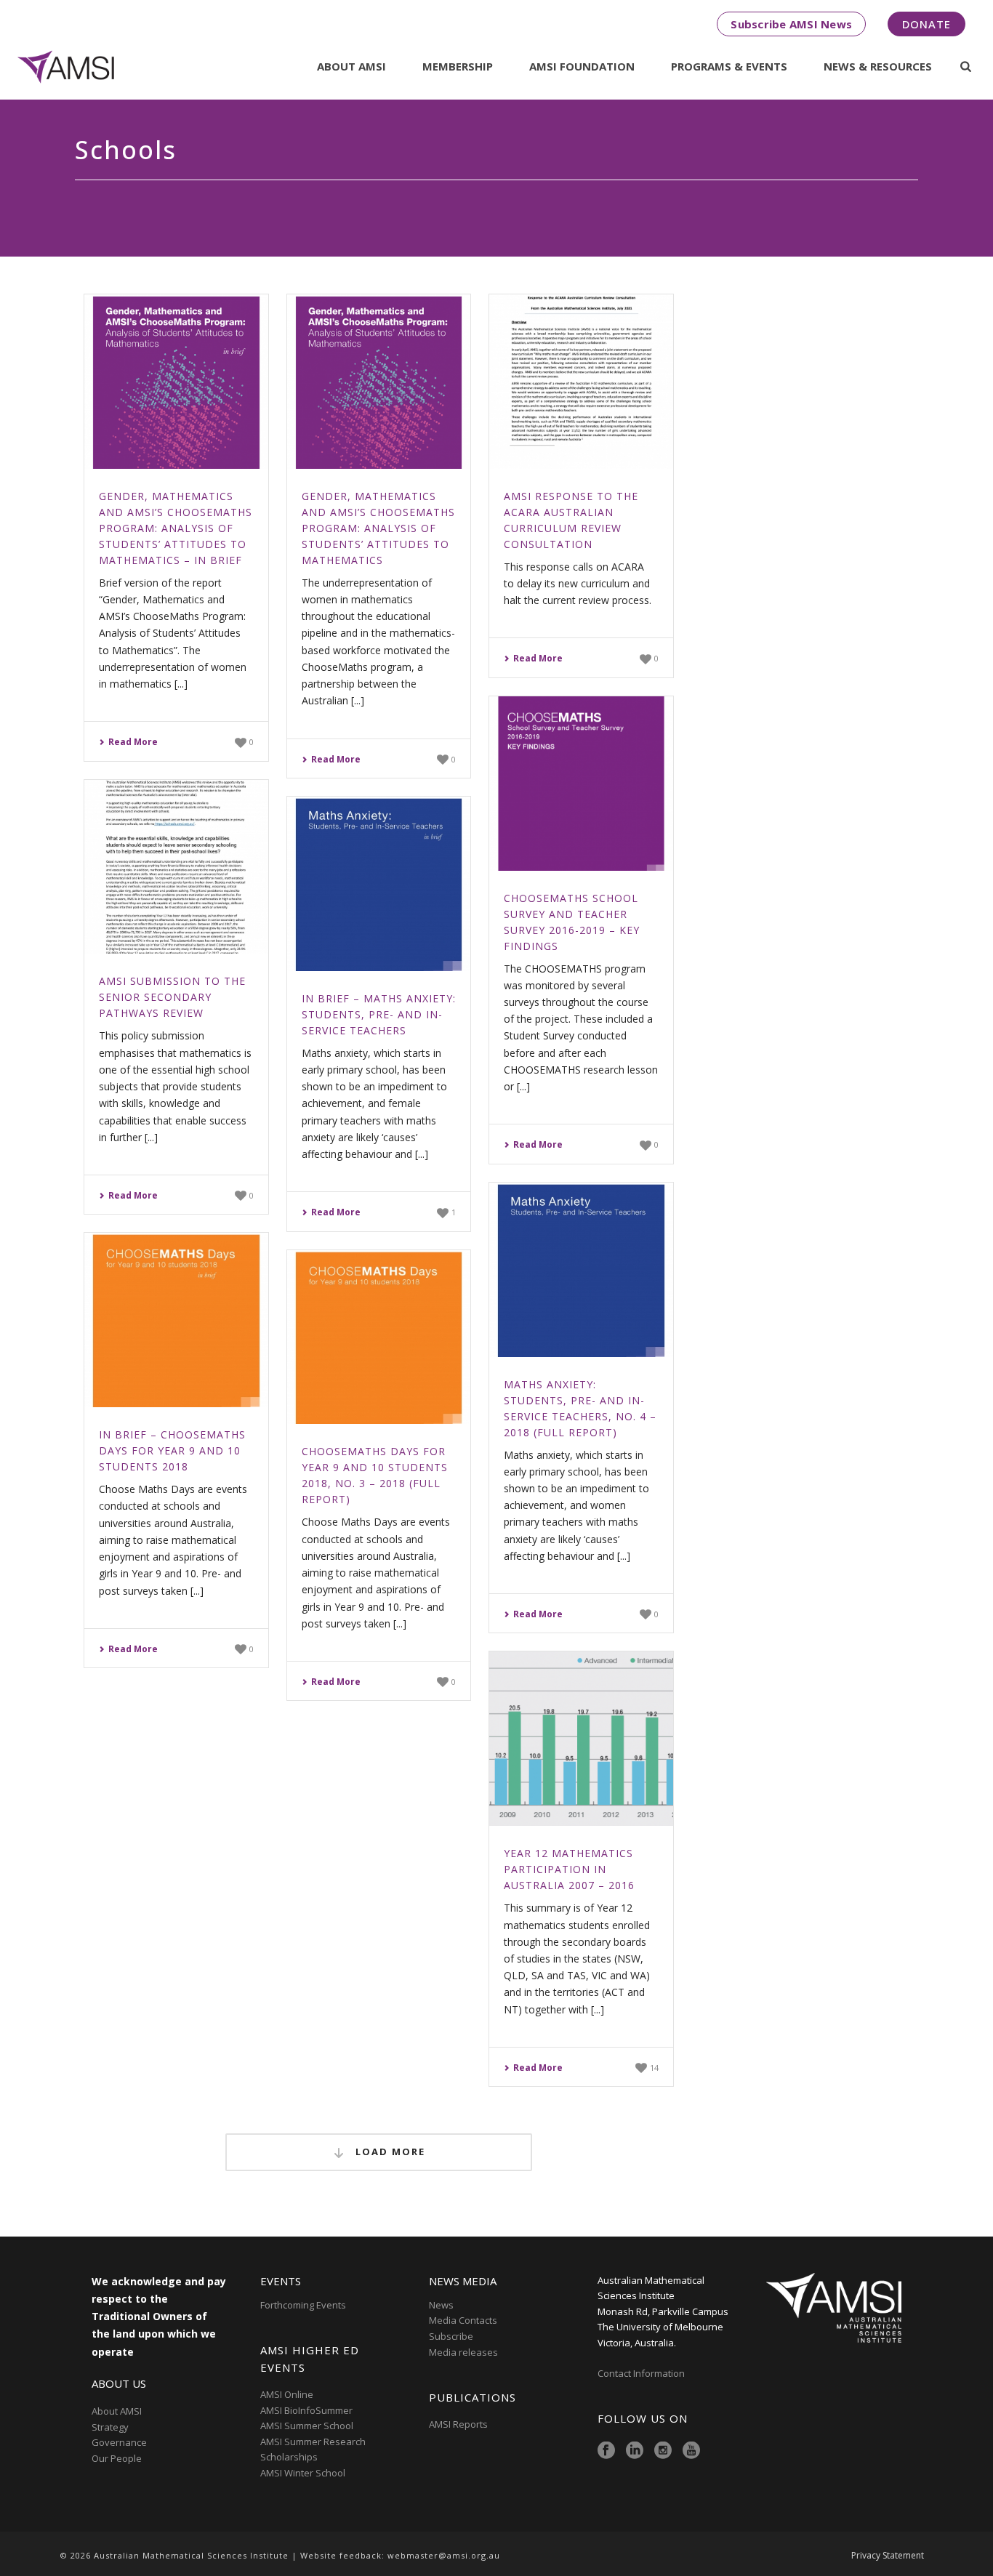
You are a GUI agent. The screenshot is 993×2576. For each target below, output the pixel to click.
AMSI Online (287, 2394)
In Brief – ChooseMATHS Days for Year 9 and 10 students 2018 (172, 1450)
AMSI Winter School (303, 2473)
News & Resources (878, 66)
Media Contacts (463, 2320)
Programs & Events (729, 66)
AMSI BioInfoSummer (306, 2410)
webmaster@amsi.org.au (444, 2555)
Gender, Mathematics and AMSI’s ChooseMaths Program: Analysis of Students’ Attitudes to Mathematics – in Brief (176, 528)
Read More (133, 742)
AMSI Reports (458, 2424)
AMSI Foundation (582, 66)
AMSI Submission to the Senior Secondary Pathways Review (172, 997)
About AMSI (351, 66)
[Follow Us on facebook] (606, 2451)
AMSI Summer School (307, 2426)
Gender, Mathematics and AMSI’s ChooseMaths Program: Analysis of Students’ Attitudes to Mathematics (378, 528)
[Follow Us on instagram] (663, 2451)
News (441, 2305)
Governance (119, 2442)
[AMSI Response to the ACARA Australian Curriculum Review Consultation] (581, 382)
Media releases (463, 2352)
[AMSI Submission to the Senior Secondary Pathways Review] (176, 867)
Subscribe (451, 2336)
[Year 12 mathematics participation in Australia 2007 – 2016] (581, 1739)
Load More (389, 2152)
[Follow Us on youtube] (691, 2451)
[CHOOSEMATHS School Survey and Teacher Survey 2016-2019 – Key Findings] (581, 784)
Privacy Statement (888, 2556)
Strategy (110, 2427)
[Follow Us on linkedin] (635, 2451)
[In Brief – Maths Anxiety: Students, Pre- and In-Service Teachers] (379, 884)
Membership (458, 66)
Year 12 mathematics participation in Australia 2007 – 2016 (569, 1869)
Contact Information (642, 2373)
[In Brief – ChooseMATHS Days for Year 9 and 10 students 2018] (176, 1320)
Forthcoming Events (303, 2305)
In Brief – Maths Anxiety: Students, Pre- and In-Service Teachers (379, 1014)
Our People (117, 2458)
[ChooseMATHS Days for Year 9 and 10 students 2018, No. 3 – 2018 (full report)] (379, 1337)
